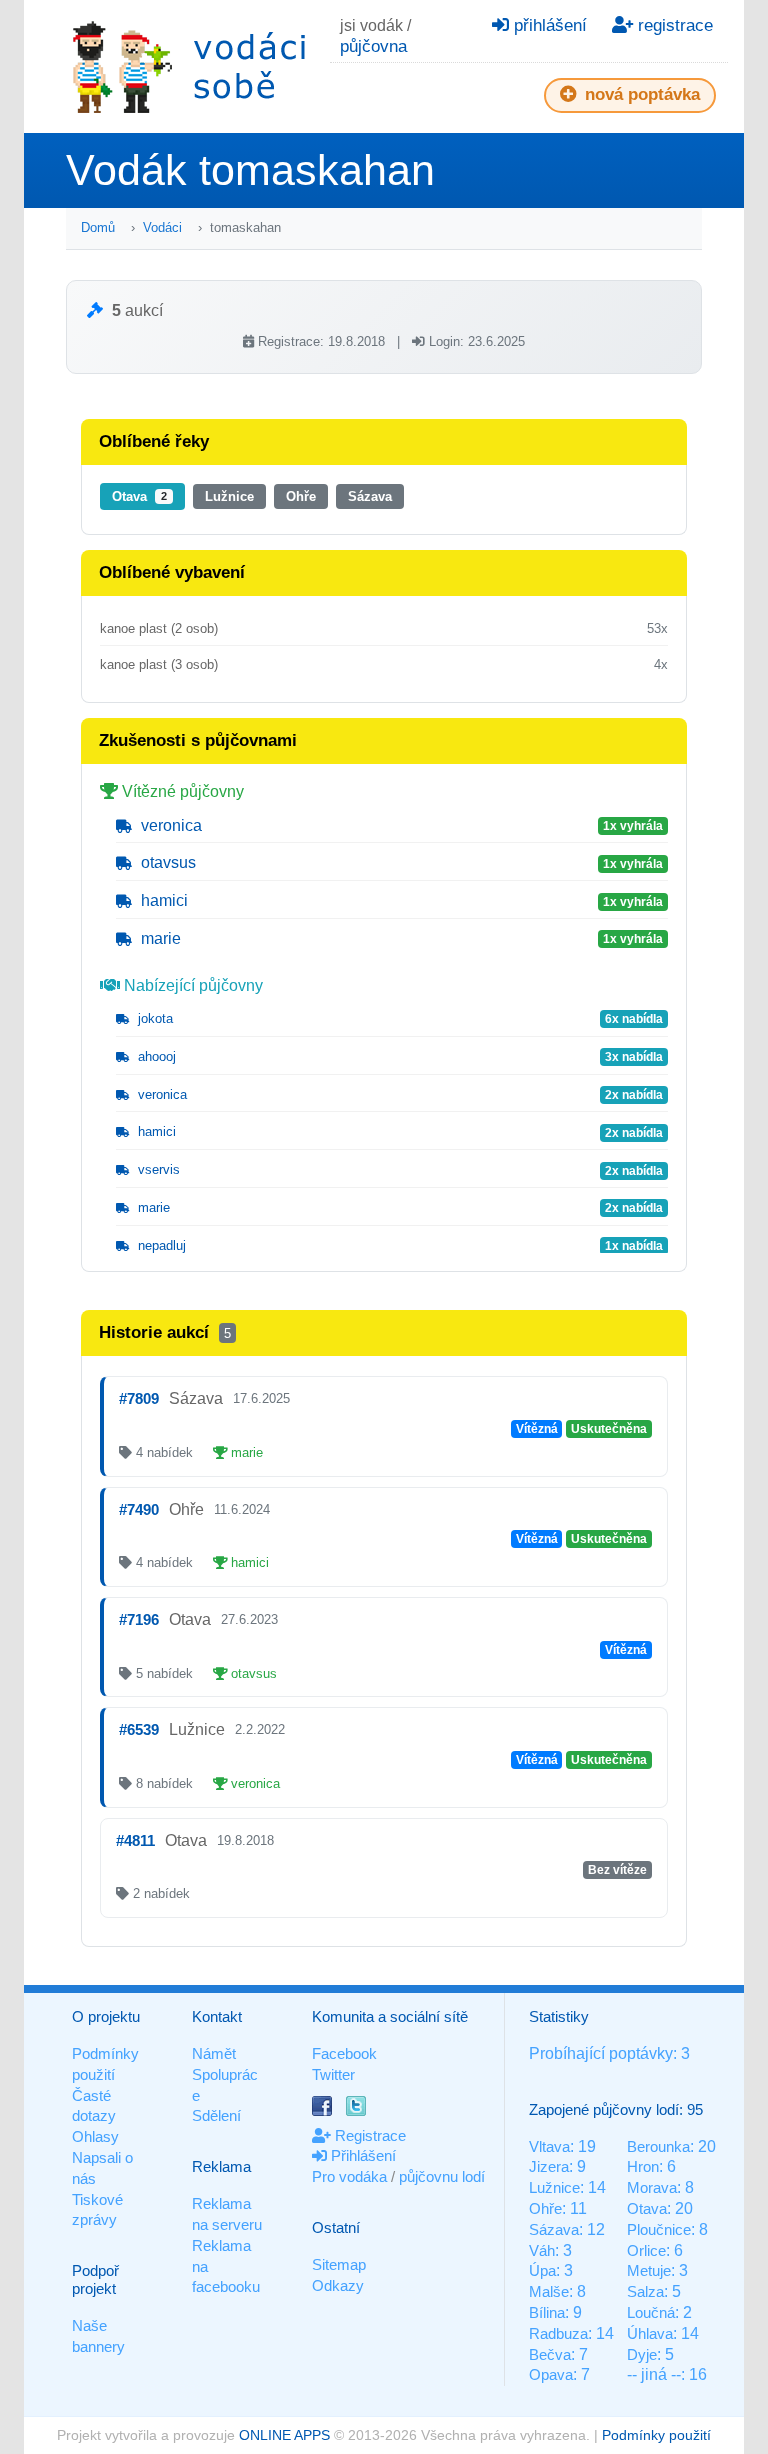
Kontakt (217, 2016)
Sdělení (216, 2115)
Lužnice (229, 496)
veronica (169, 825)
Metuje (649, 2270)
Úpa (542, 2270)
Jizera (549, 2166)
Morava (652, 2187)
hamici (162, 900)
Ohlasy (95, 2136)
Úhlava (650, 2333)
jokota (153, 1018)
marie (159, 938)
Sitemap (339, 2264)
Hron (643, 2166)
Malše (549, 2291)
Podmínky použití (656, 2435)
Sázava (370, 496)
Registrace (368, 2135)
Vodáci (162, 227)
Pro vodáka (349, 2176)
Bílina (547, 2312)
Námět (214, 2053)
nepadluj (160, 1245)
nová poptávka (640, 94)
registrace (673, 25)
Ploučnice (659, 2229)
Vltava (549, 2146)
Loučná (651, 2312)
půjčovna (373, 46)
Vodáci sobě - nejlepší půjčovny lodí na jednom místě (189, 66)
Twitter (333, 2074)
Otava (139, 496)
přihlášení (548, 25)
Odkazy (338, 2285)
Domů (98, 227)
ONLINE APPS (284, 2435)
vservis (157, 1169)
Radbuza (558, 2333)
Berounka (658, 2146)
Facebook (344, 2053)
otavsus (166, 862)
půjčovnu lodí (442, 2176)
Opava (551, 2374)
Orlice (646, 2250)
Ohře (301, 496)
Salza (645, 2291)
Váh (542, 2250)
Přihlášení (361, 2155)
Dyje (642, 2354)
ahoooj (155, 1056)
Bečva (550, 2354)
